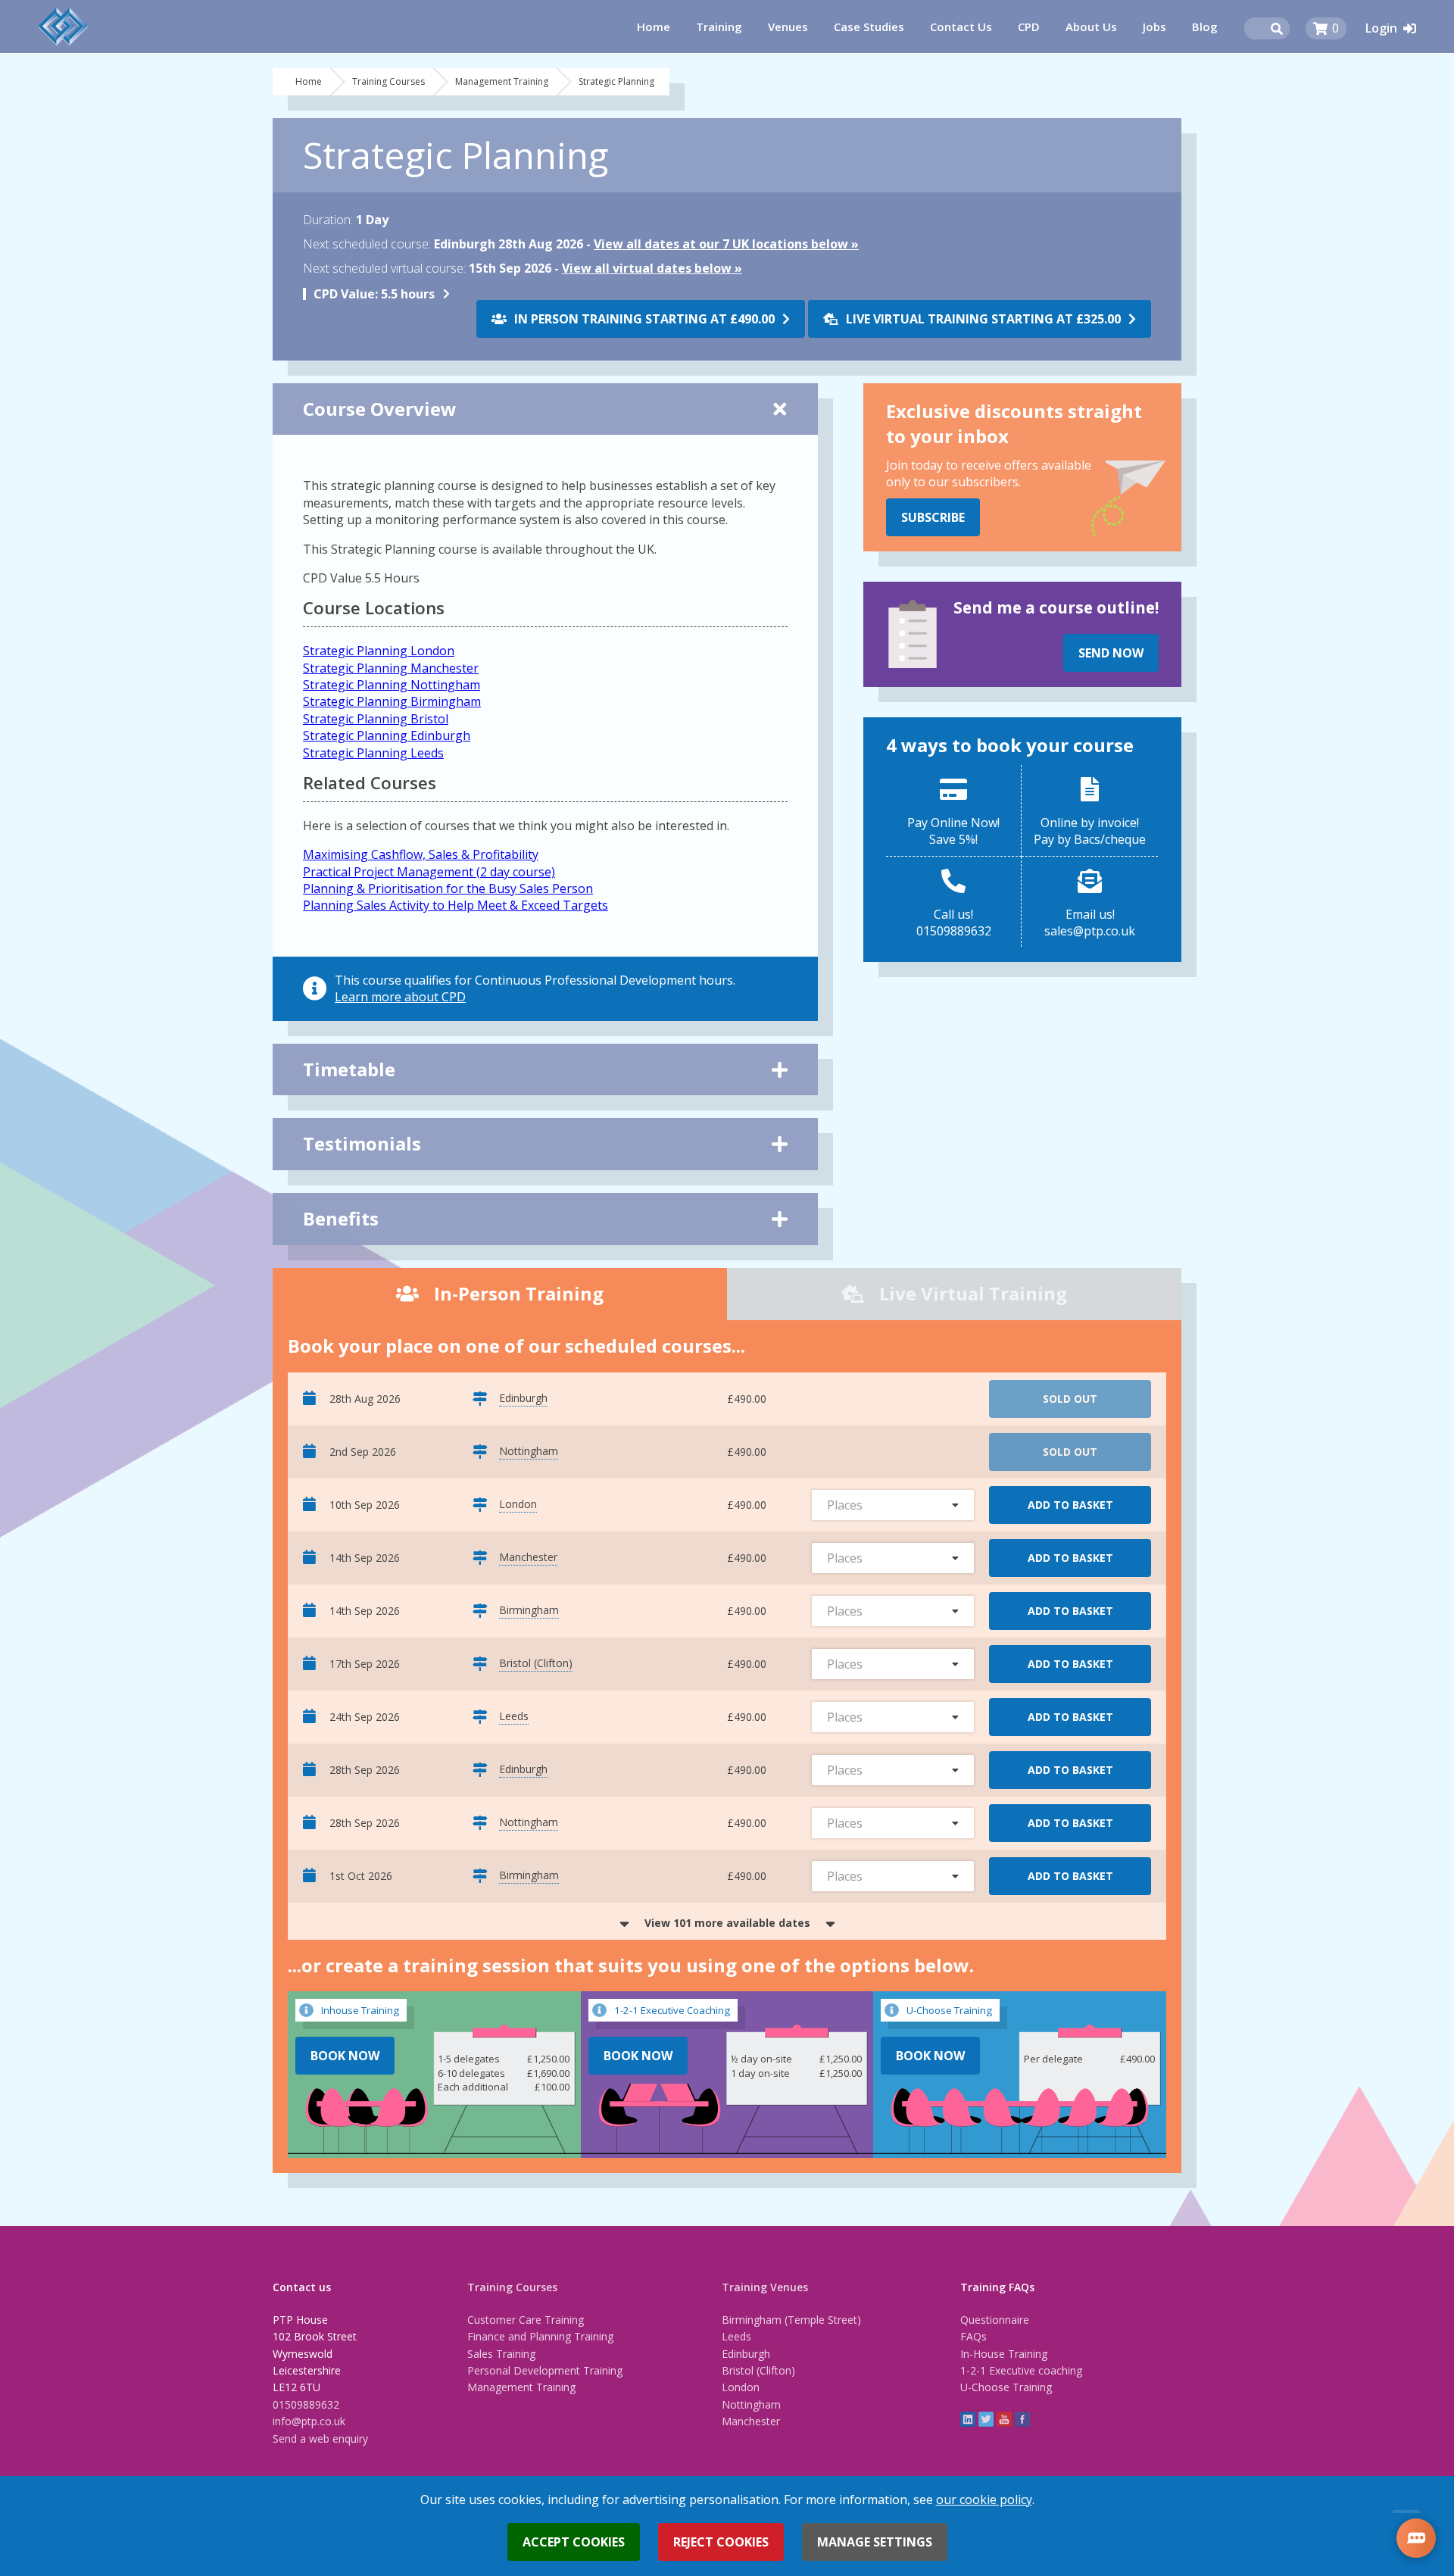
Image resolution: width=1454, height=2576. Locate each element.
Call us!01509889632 (954, 923)
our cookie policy (984, 2500)
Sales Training (501, 2354)
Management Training (502, 81)
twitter (986, 2419)
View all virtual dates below (647, 268)
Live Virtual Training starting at (983, 319)
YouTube (1004, 2419)
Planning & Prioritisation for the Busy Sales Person (448, 888)
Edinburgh (746, 2354)
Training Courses (388, 81)
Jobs (1154, 27)
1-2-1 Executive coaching (1021, 2370)
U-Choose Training (1006, 2387)
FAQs (973, 2336)
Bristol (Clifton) (758, 2370)
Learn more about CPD (400, 997)
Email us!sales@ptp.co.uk (1090, 923)
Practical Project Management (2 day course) (429, 872)
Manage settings (875, 2542)
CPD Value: (346, 294)
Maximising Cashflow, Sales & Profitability (421, 854)
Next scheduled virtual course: (384, 268)
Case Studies (869, 27)
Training (719, 27)
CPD (1029, 27)
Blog (1205, 27)
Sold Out (1070, 1399)
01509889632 (306, 2404)
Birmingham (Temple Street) (791, 2320)
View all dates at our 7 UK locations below (721, 244)
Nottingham (751, 2404)
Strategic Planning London (379, 651)
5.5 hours (374, 294)
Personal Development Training (545, 2370)
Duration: (328, 220)
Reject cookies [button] (721, 2542)
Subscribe (933, 517)
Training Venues (765, 2287)
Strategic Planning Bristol (376, 719)
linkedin (968, 2419)
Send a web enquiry (320, 2439)
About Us (1091, 27)
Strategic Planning (616, 81)
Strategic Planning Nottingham (392, 685)
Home (654, 27)
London (741, 2387)
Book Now (345, 2056)
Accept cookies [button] (574, 2542)
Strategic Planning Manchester (391, 668)
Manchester (751, 2421)
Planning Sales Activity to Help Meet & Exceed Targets (456, 905)
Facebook (1022, 2419)
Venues (788, 27)
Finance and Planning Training (540, 2336)
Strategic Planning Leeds (373, 753)
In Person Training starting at (644, 319)
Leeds (736, 2336)
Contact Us (961, 27)
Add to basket (1070, 1505)
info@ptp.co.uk (309, 2421)
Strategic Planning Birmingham (392, 701)
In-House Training (1004, 2354)
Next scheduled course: (367, 244)
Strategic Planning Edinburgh (387, 735)
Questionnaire (995, 2320)
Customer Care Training (526, 2320)
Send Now (1111, 653)
